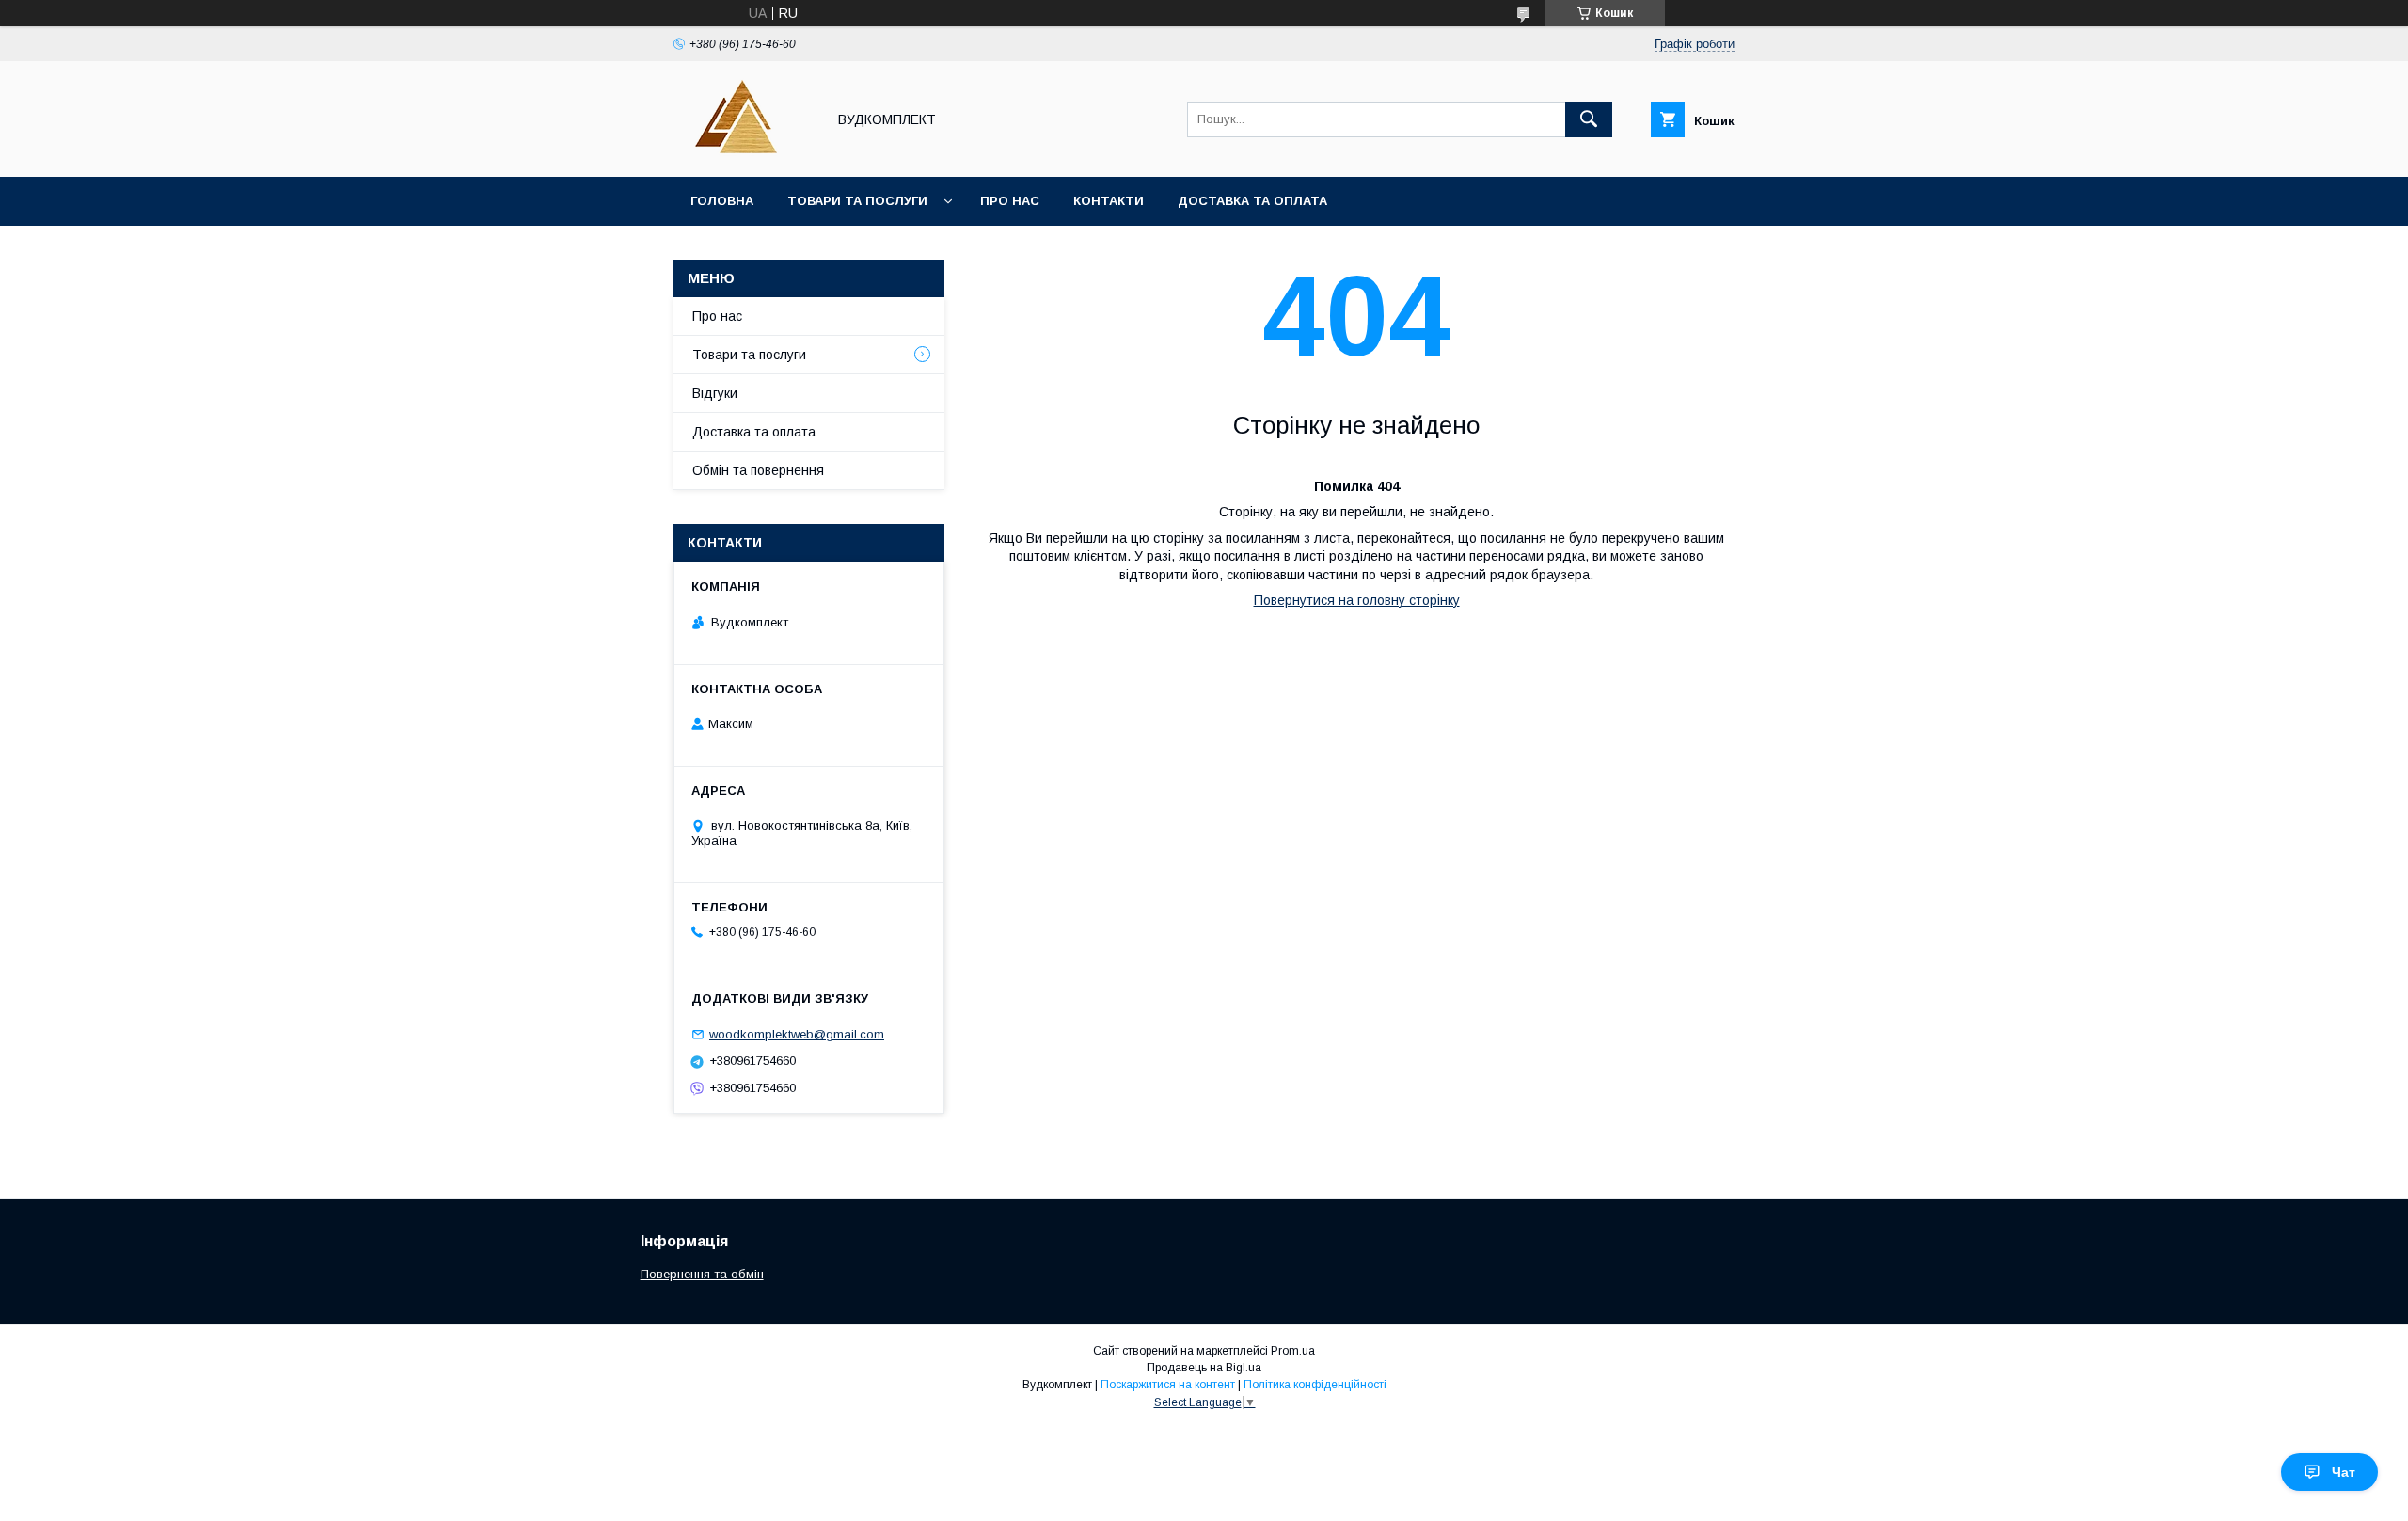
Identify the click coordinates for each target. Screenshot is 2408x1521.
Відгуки (715, 393)
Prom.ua (1293, 1351)
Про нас (1010, 201)
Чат (2344, 1472)
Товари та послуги (857, 201)
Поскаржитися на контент (1168, 1385)
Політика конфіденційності (1315, 1385)
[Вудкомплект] (745, 152)
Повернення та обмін (702, 1274)
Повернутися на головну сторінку (1357, 600)
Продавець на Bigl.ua (1204, 1368)
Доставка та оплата (1252, 201)
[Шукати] (1589, 119)
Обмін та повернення (758, 470)
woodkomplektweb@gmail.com (797, 1034)
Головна (722, 201)
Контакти (1109, 201)
